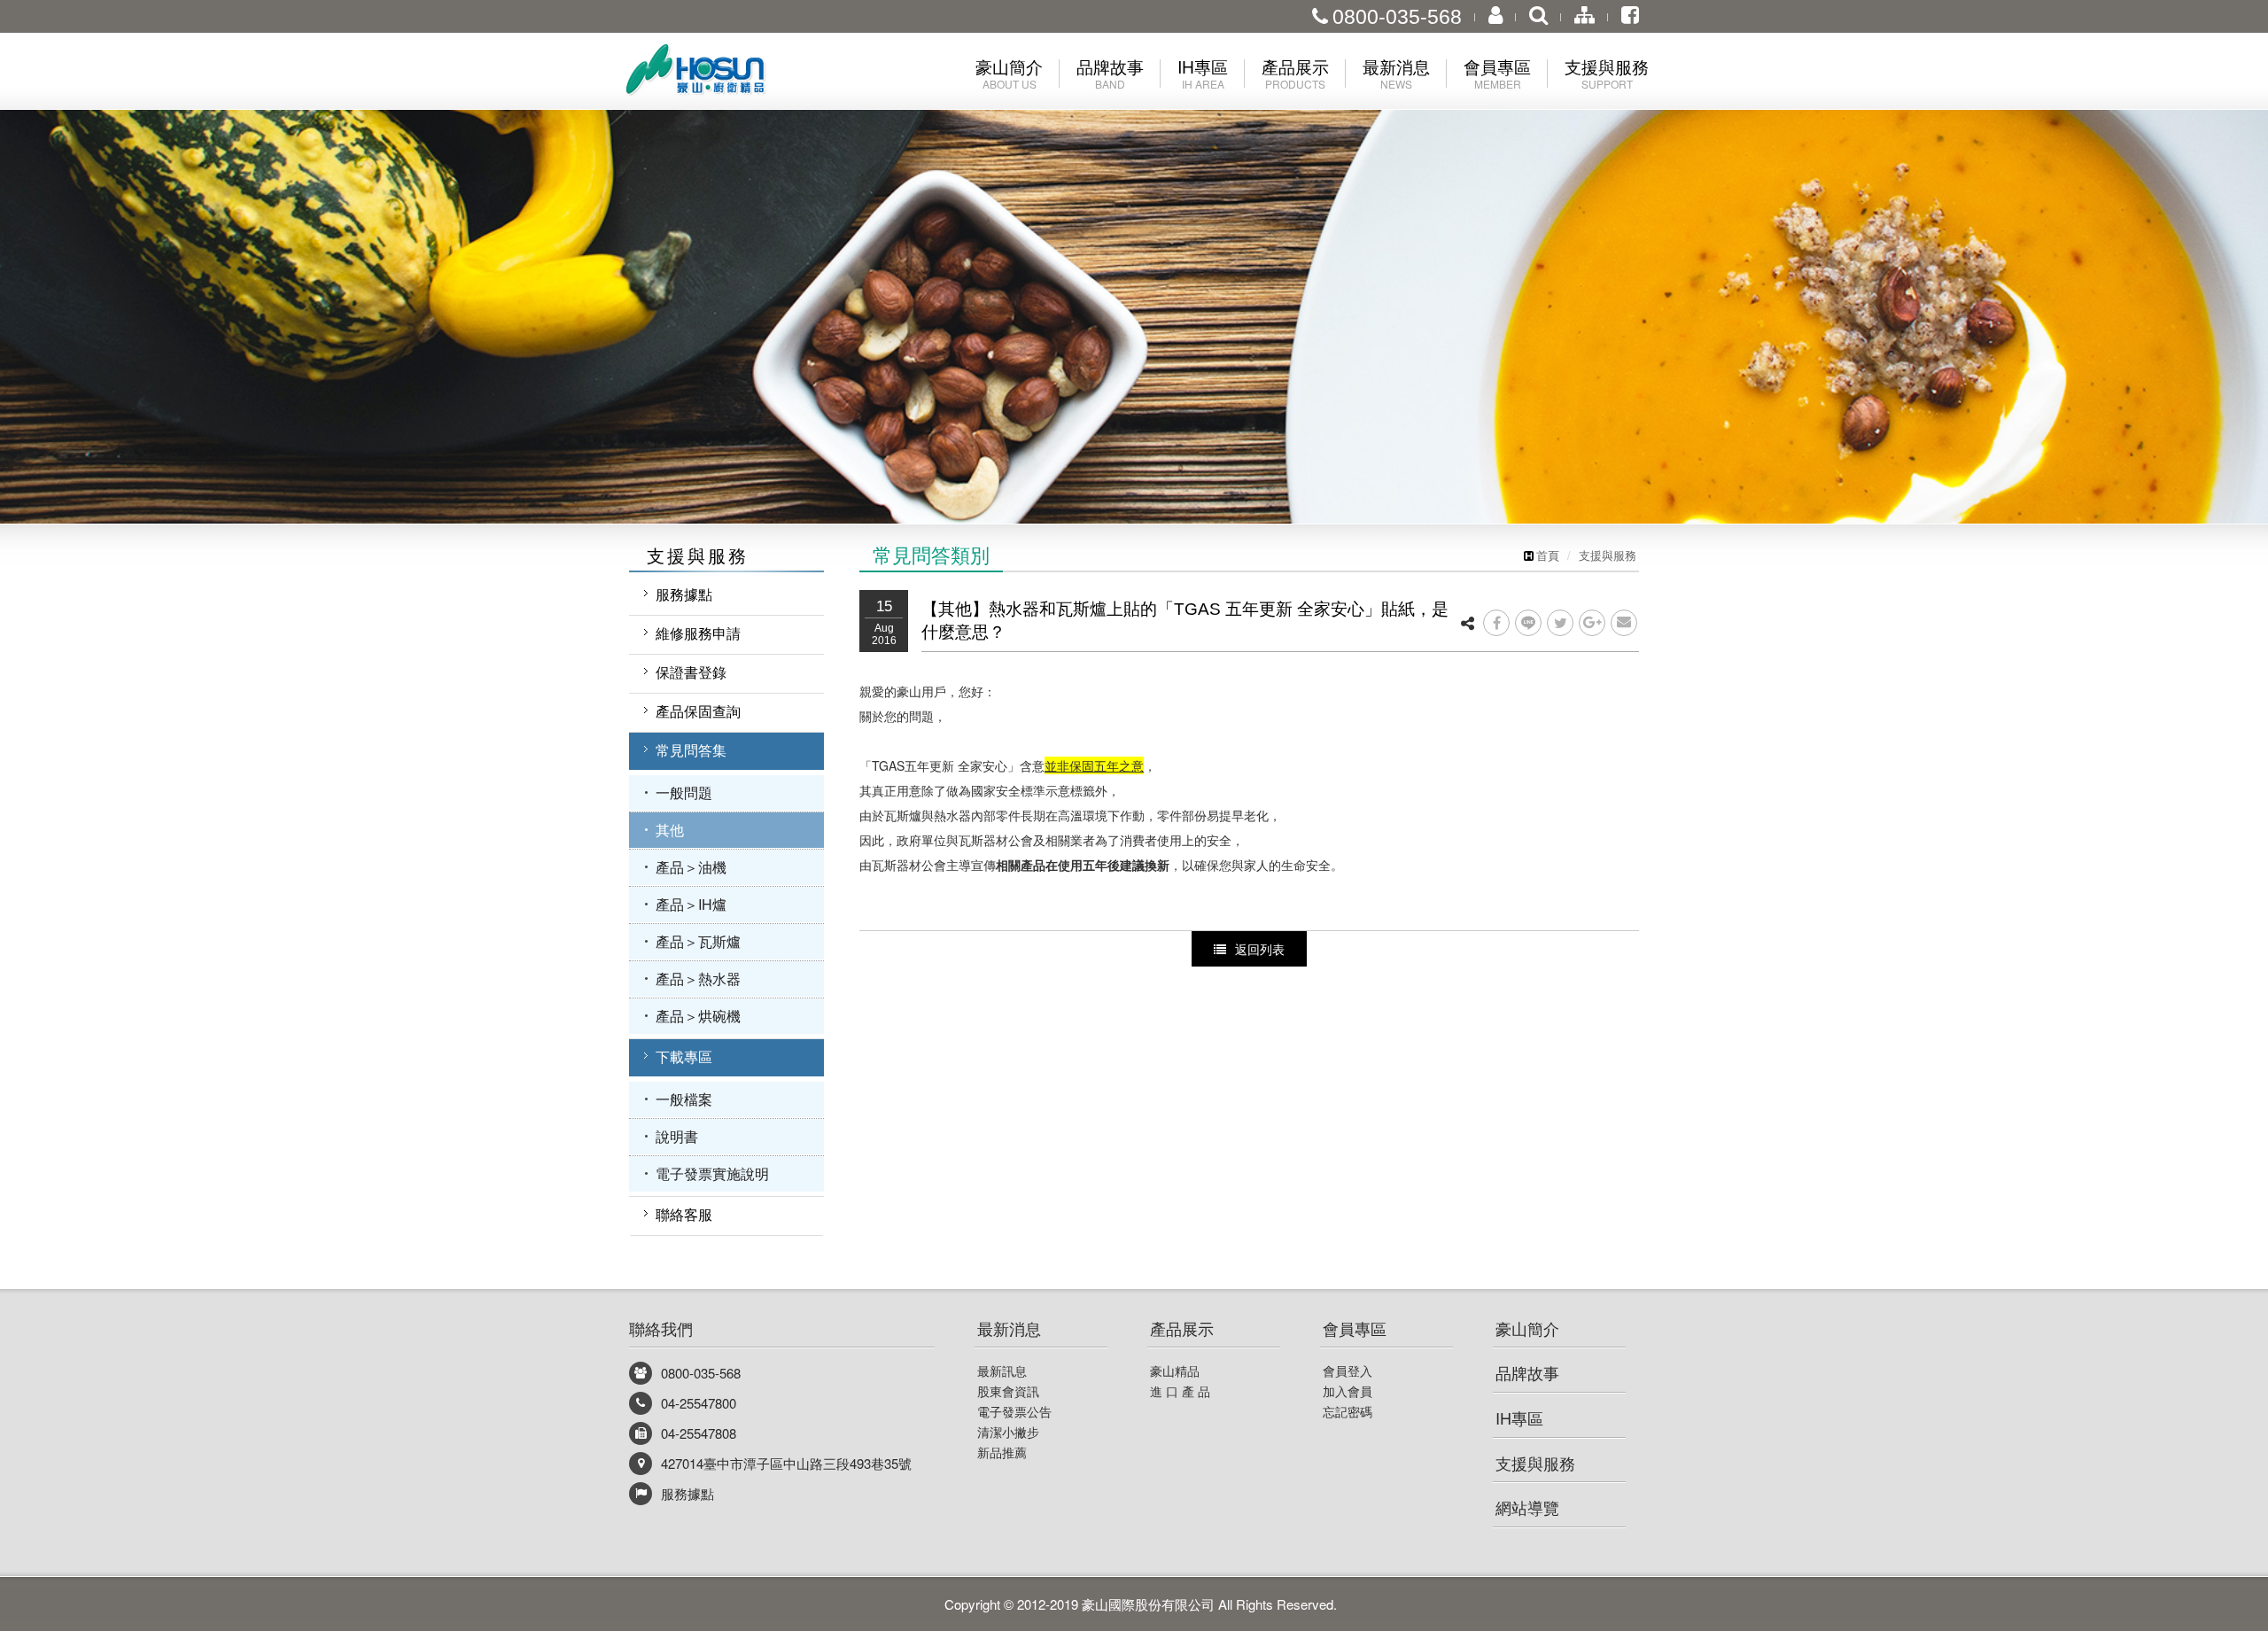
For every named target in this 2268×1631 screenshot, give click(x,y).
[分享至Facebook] (1496, 623)
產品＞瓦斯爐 (698, 941)
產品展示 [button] (1295, 73)
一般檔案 (684, 1099)
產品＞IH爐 (691, 904)
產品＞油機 (691, 867)
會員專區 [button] (1497, 73)
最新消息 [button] (1396, 73)
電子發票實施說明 (712, 1173)
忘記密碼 (1348, 1411)
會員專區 (1355, 1328)
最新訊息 (1002, 1371)
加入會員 (1348, 1391)
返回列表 (1260, 949)
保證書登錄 (691, 672)
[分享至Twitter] (1560, 623)
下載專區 (684, 1056)
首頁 (1548, 555)
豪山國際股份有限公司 (726, 74)
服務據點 (684, 594)
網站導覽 (1527, 1507)
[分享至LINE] (1528, 623)
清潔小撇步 (1008, 1432)
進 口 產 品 (1180, 1391)
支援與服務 (1608, 555)
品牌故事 (1527, 1372)
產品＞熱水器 (698, 979)
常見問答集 (691, 750)
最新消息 (1009, 1328)
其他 (670, 830)
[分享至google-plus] (1592, 623)
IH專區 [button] (1203, 73)
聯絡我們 (661, 1328)
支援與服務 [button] (1607, 73)
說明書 (677, 1136)
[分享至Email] (1624, 623)
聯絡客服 (684, 1214)
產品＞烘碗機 (698, 1016)
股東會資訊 (1008, 1391)
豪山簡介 (1527, 1328)
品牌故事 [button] (1110, 73)
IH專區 (1519, 1417)
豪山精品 (1175, 1371)
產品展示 (1182, 1328)
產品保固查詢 (698, 711)
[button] (113, 262)
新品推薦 (1002, 1452)
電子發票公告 (1014, 1411)
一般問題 (684, 792)
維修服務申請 (698, 633)
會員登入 (1348, 1371)
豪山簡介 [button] (1009, 73)
